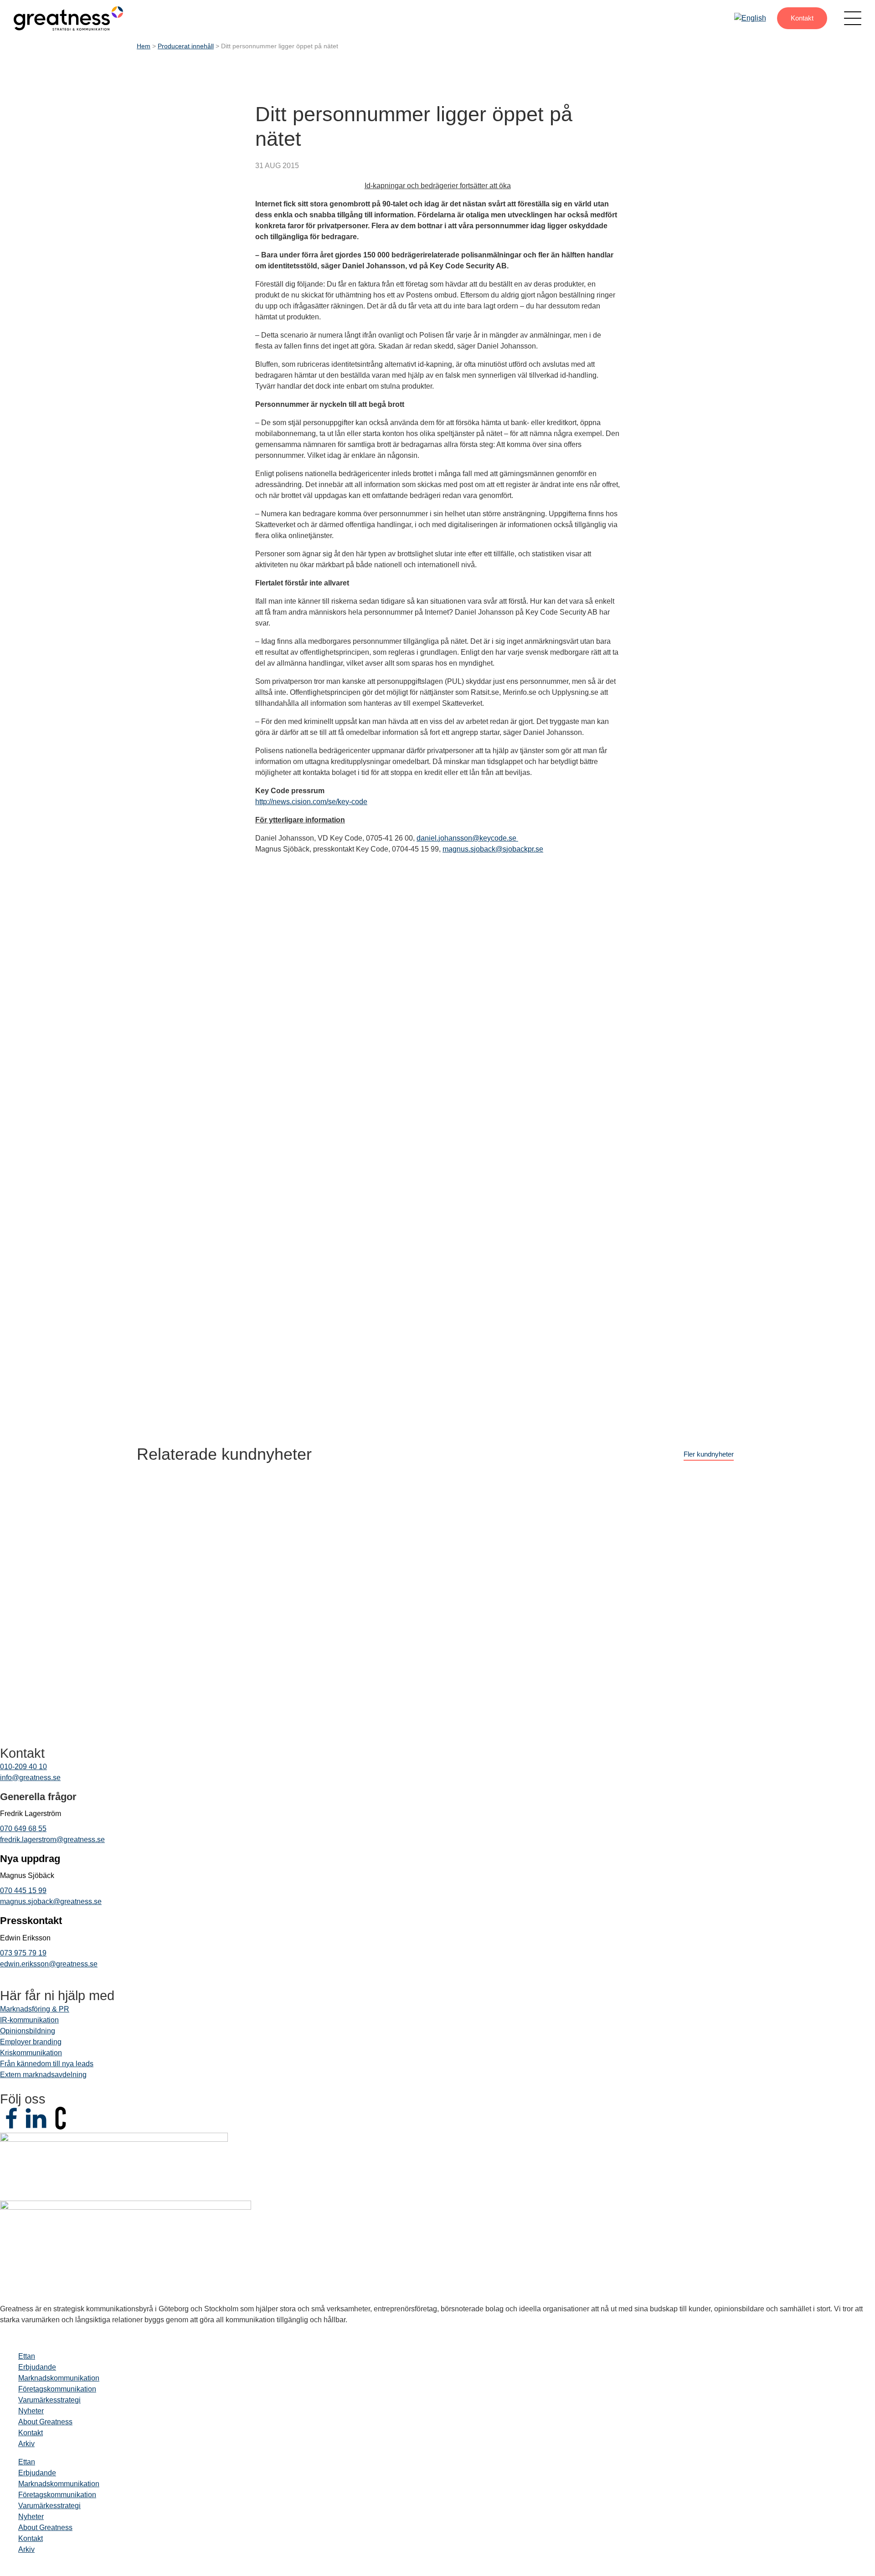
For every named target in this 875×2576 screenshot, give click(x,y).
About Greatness (45, 2422)
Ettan (27, 2356)
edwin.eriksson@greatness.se (49, 1964)
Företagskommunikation (57, 2389)
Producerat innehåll (186, 46)
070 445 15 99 (23, 1891)
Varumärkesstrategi (49, 2400)
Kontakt (802, 18)
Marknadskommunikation (59, 2378)
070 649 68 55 (23, 1829)
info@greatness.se (30, 1778)
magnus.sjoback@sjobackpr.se (493, 849)
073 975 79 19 (23, 1953)
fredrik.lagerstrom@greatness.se (52, 1840)
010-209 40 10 (23, 1767)
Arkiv (26, 2444)
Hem (144, 46)
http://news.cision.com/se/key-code (311, 802)
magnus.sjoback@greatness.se (51, 1901)
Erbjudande (37, 2367)
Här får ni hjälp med (57, 1996)
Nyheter (31, 2411)
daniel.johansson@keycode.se (467, 838)
